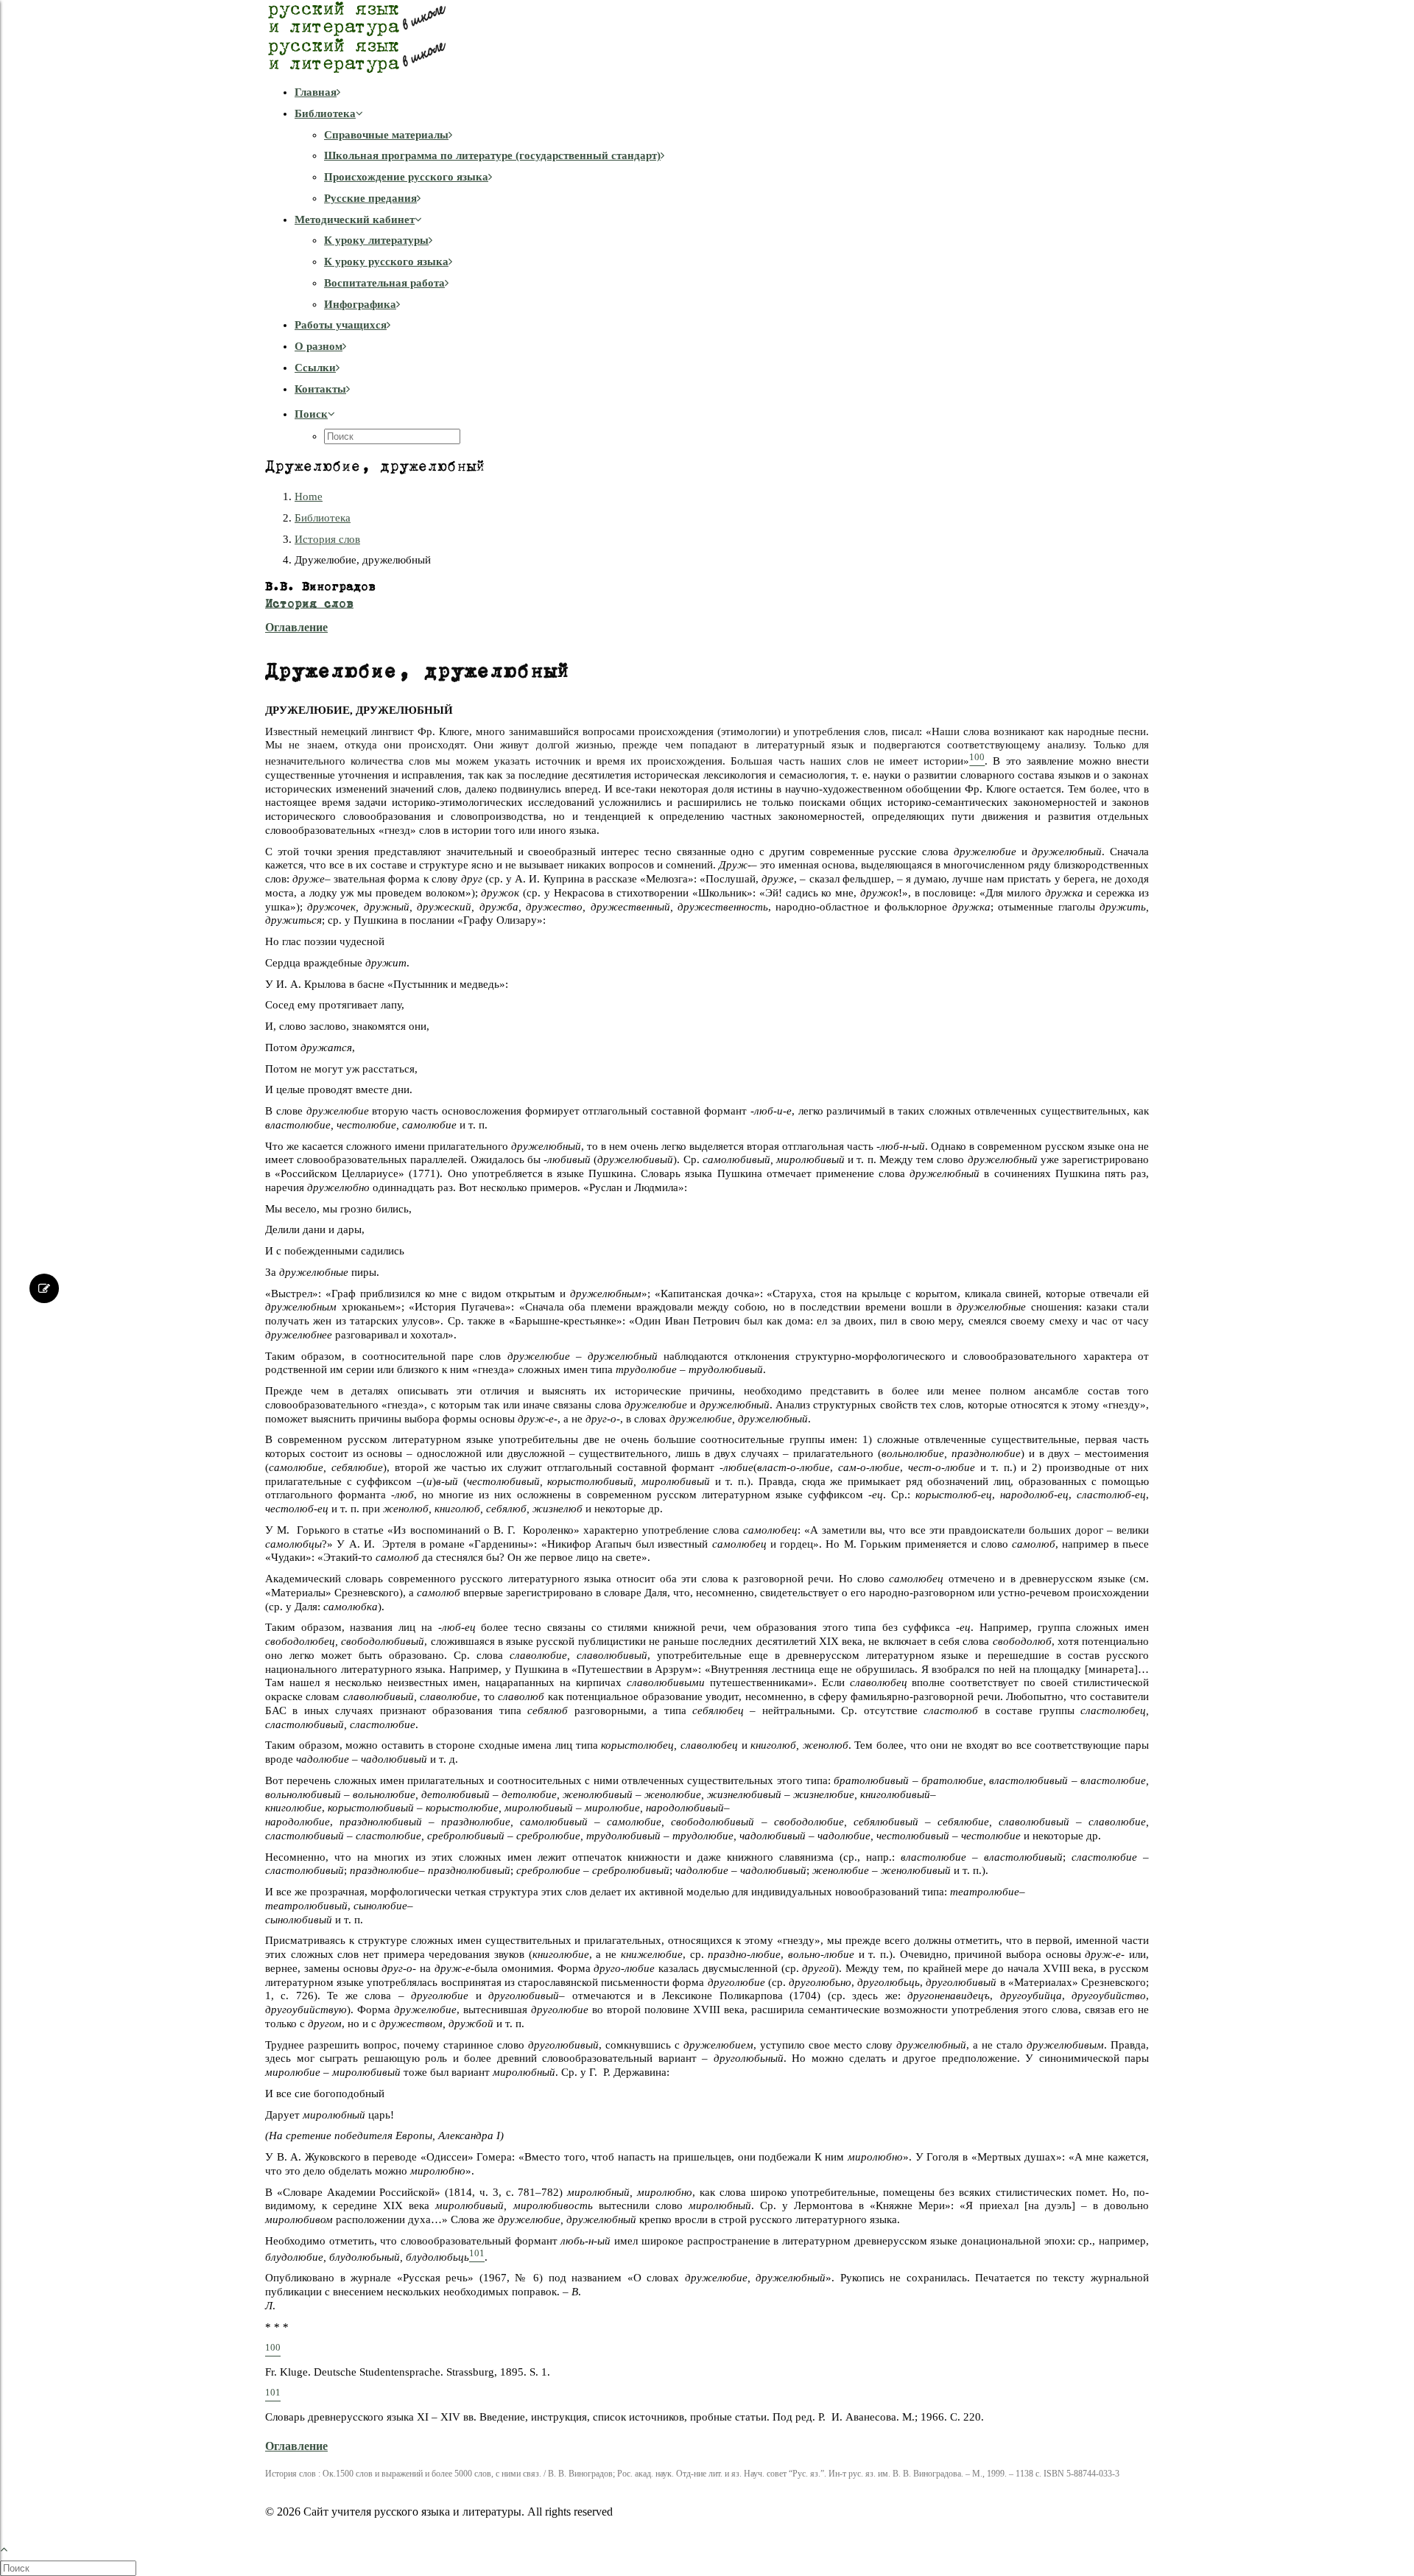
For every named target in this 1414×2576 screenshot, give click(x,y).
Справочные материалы (386, 135)
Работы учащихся (341, 325)
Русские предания (370, 198)
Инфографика (360, 304)
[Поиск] (70, 2568)
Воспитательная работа (384, 283)
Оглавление (296, 627)
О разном (319, 346)
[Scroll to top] (12, 2547)
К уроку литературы (376, 240)
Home (309, 496)
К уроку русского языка (386, 262)
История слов (327, 539)
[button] (315, 414)
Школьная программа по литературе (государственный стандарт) (492, 155)
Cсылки (315, 368)
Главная (316, 92)
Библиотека (325, 113)
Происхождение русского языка (406, 177)
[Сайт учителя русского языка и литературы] (707, 37)
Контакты (320, 389)
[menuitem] (722, 92)
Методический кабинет (355, 220)
